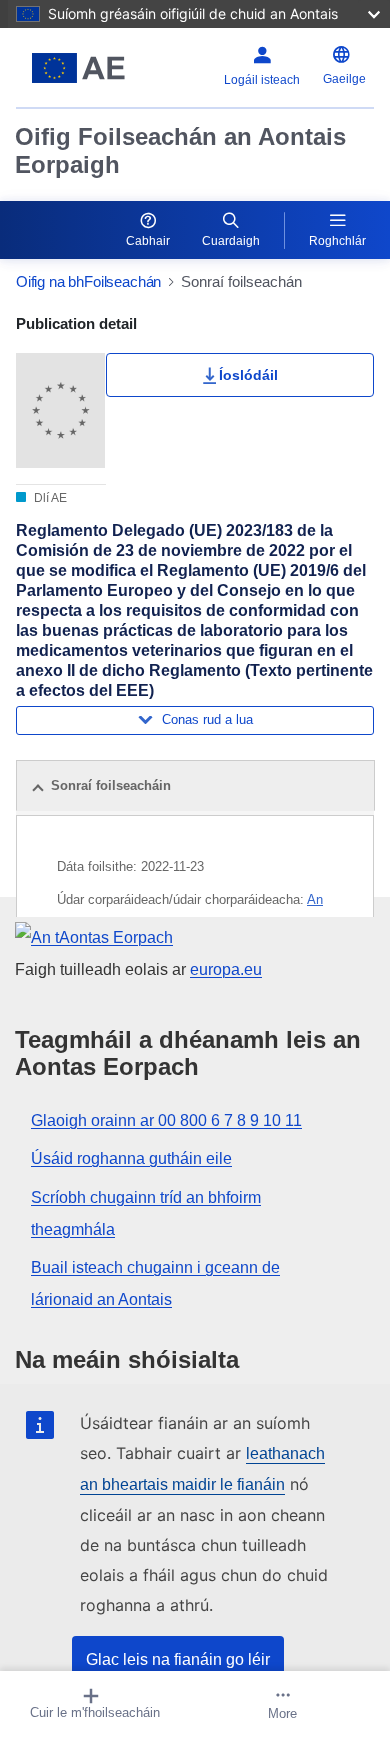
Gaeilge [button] (344, 79)
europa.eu (226, 969)
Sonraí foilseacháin (111, 785)
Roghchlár (337, 241)
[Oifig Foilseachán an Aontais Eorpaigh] (78, 68)
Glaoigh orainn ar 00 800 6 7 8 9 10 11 (166, 1120)
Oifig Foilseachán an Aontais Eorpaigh (180, 150)
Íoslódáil (248, 375)
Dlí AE (49, 498)
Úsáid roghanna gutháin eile (131, 1158)
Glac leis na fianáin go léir (178, 1659)
